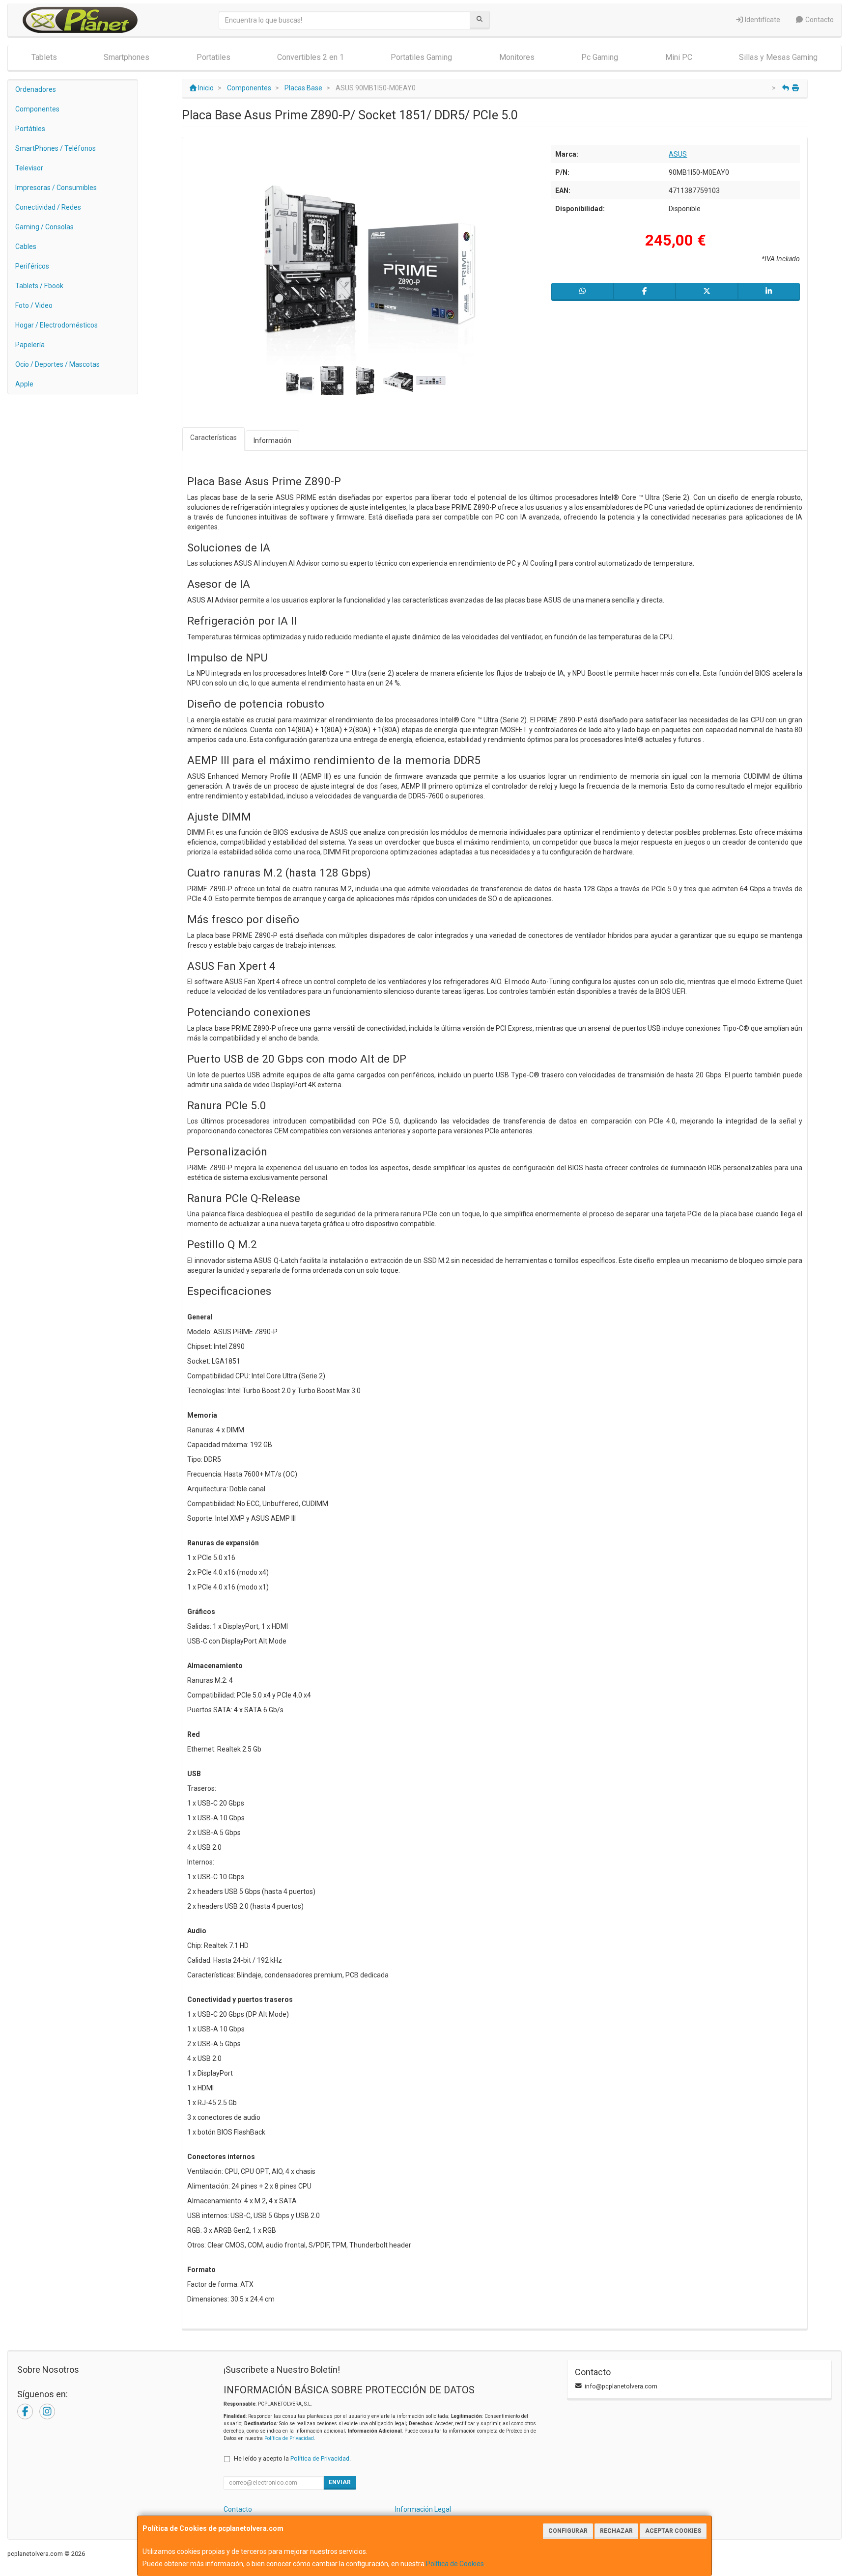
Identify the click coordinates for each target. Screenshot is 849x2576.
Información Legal (423, 2509)
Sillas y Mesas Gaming (778, 57)
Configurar (568, 2531)
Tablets (44, 57)
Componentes (37, 109)
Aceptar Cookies (673, 2531)
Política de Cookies (455, 2564)
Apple (24, 384)
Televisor (29, 168)
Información (272, 440)
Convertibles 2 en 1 (311, 57)
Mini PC (679, 57)
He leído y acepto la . (292, 2458)
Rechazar (616, 2531)
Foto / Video (34, 305)
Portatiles (213, 57)
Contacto (819, 20)
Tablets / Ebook (39, 286)
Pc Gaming (600, 57)
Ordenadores (36, 89)
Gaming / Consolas (44, 227)
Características (213, 438)
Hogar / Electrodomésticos (57, 325)
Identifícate (762, 20)
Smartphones (127, 57)
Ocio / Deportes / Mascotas (57, 364)
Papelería (30, 345)
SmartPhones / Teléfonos (56, 148)
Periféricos (32, 266)
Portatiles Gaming (421, 57)
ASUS (678, 154)
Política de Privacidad (289, 2438)
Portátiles (30, 129)
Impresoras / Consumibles (56, 188)
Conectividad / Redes (48, 207)
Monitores (517, 57)
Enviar (340, 2482)
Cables (26, 247)
